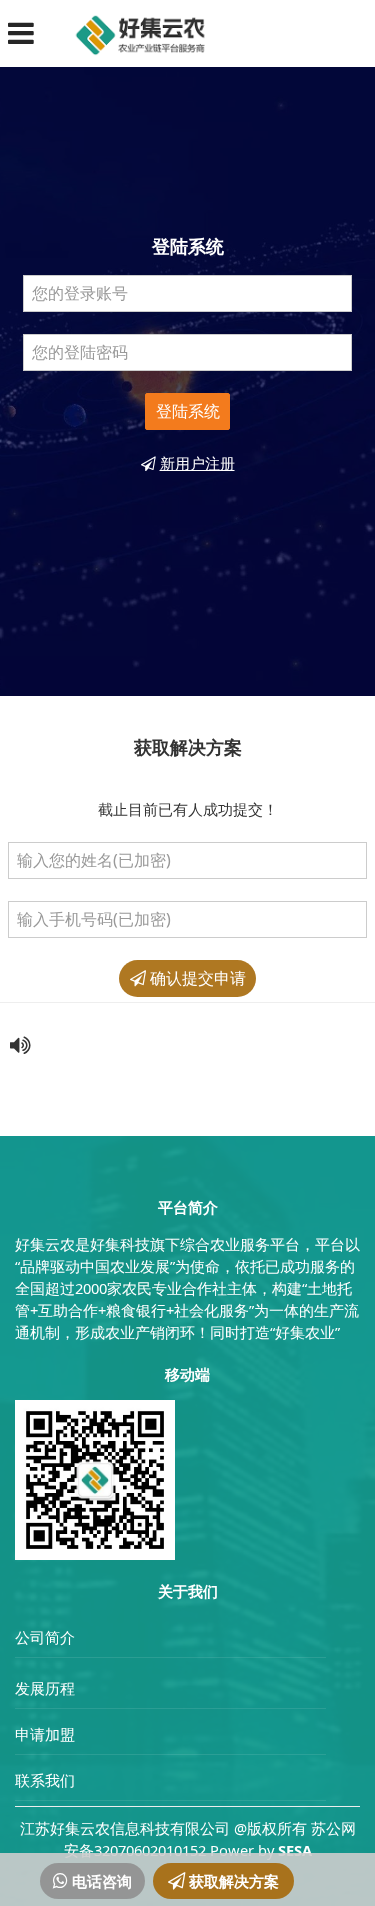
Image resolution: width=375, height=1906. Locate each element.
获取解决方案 (232, 1881)
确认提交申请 (196, 978)
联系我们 (45, 1780)
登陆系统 (188, 411)
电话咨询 (100, 1881)
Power (232, 1850)
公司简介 (45, 1637)
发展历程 (45, 1688)
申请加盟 (45, 1734)
